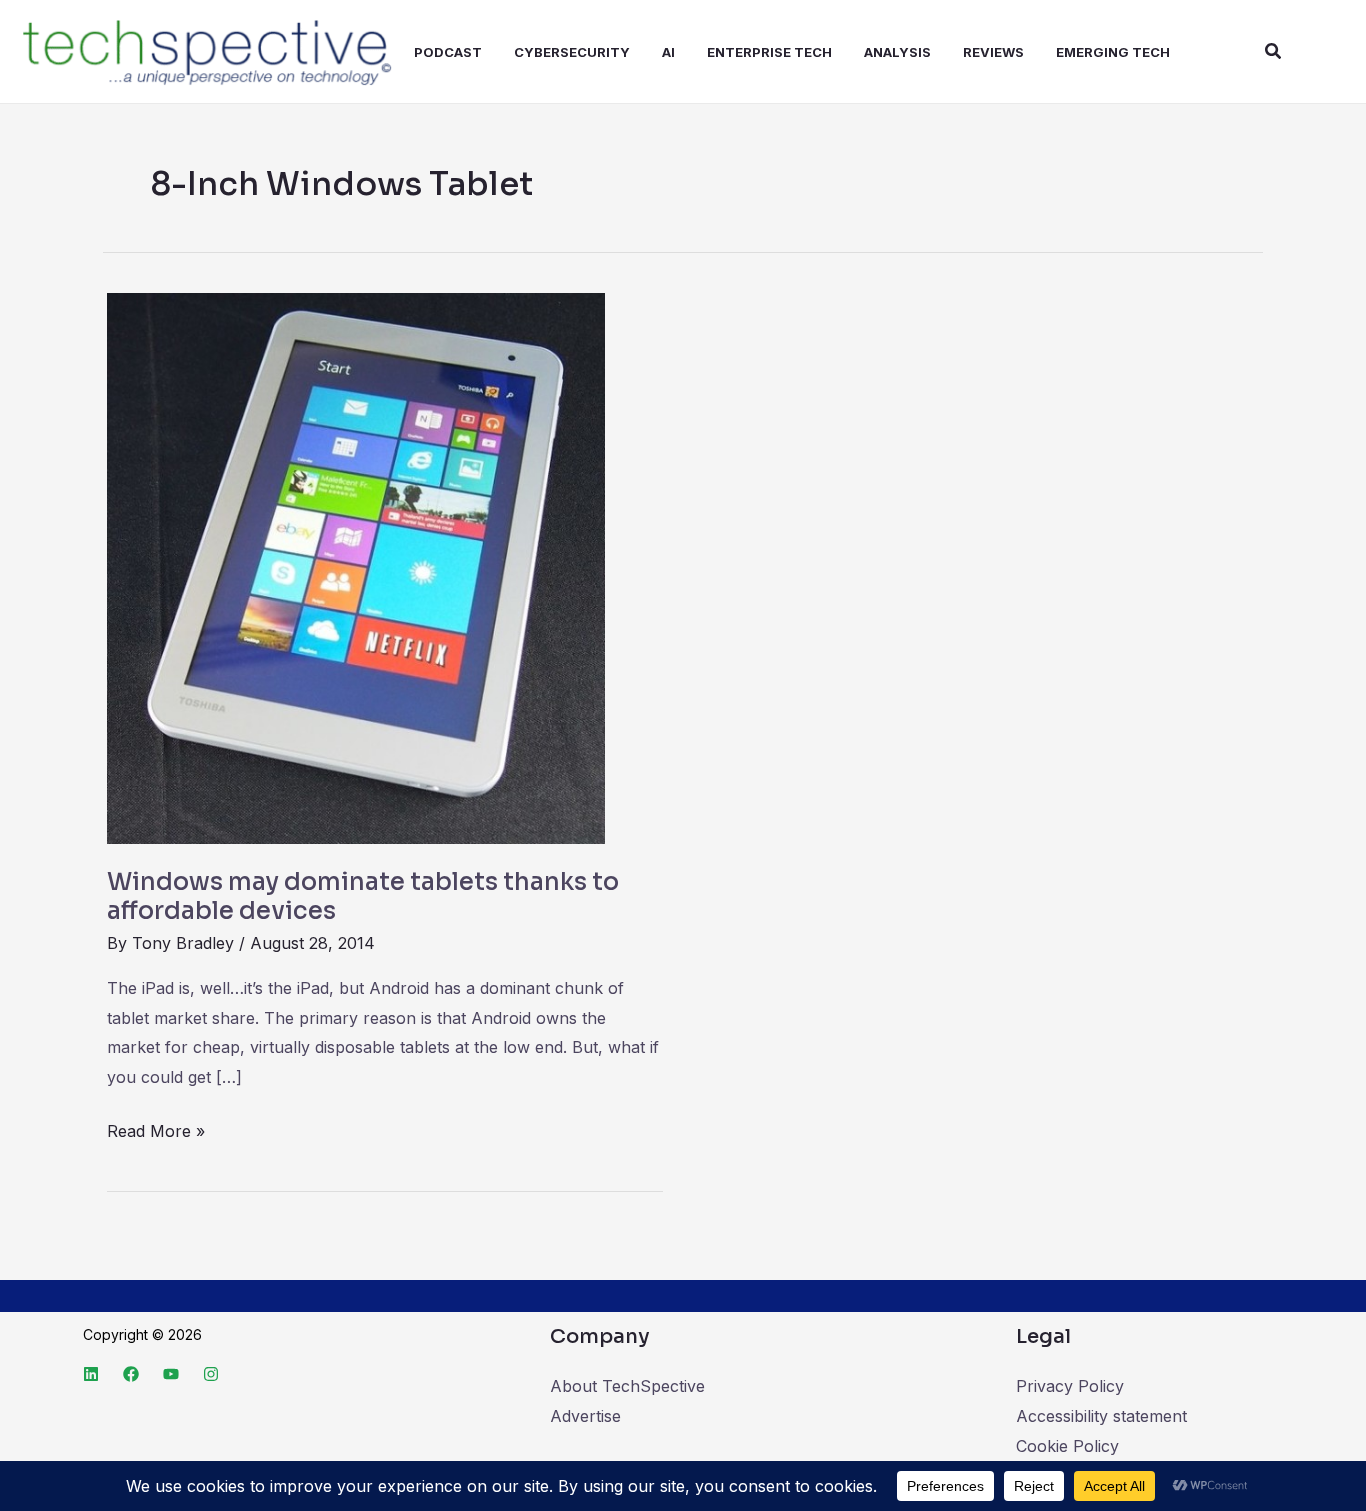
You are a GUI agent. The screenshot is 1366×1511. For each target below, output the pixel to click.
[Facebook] (131, 1374)
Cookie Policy (1067, 1446)
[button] (1274, 51)
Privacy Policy (1070, 1386)
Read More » (156, 1129)
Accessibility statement (1101, 1416)
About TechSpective (627, 1386)
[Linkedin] (91, 1374)
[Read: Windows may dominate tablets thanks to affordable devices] (356, 567)
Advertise (585, 1416)
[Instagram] (211, 1374)
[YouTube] (171, 1374)
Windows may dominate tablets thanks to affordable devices (363, 897)
